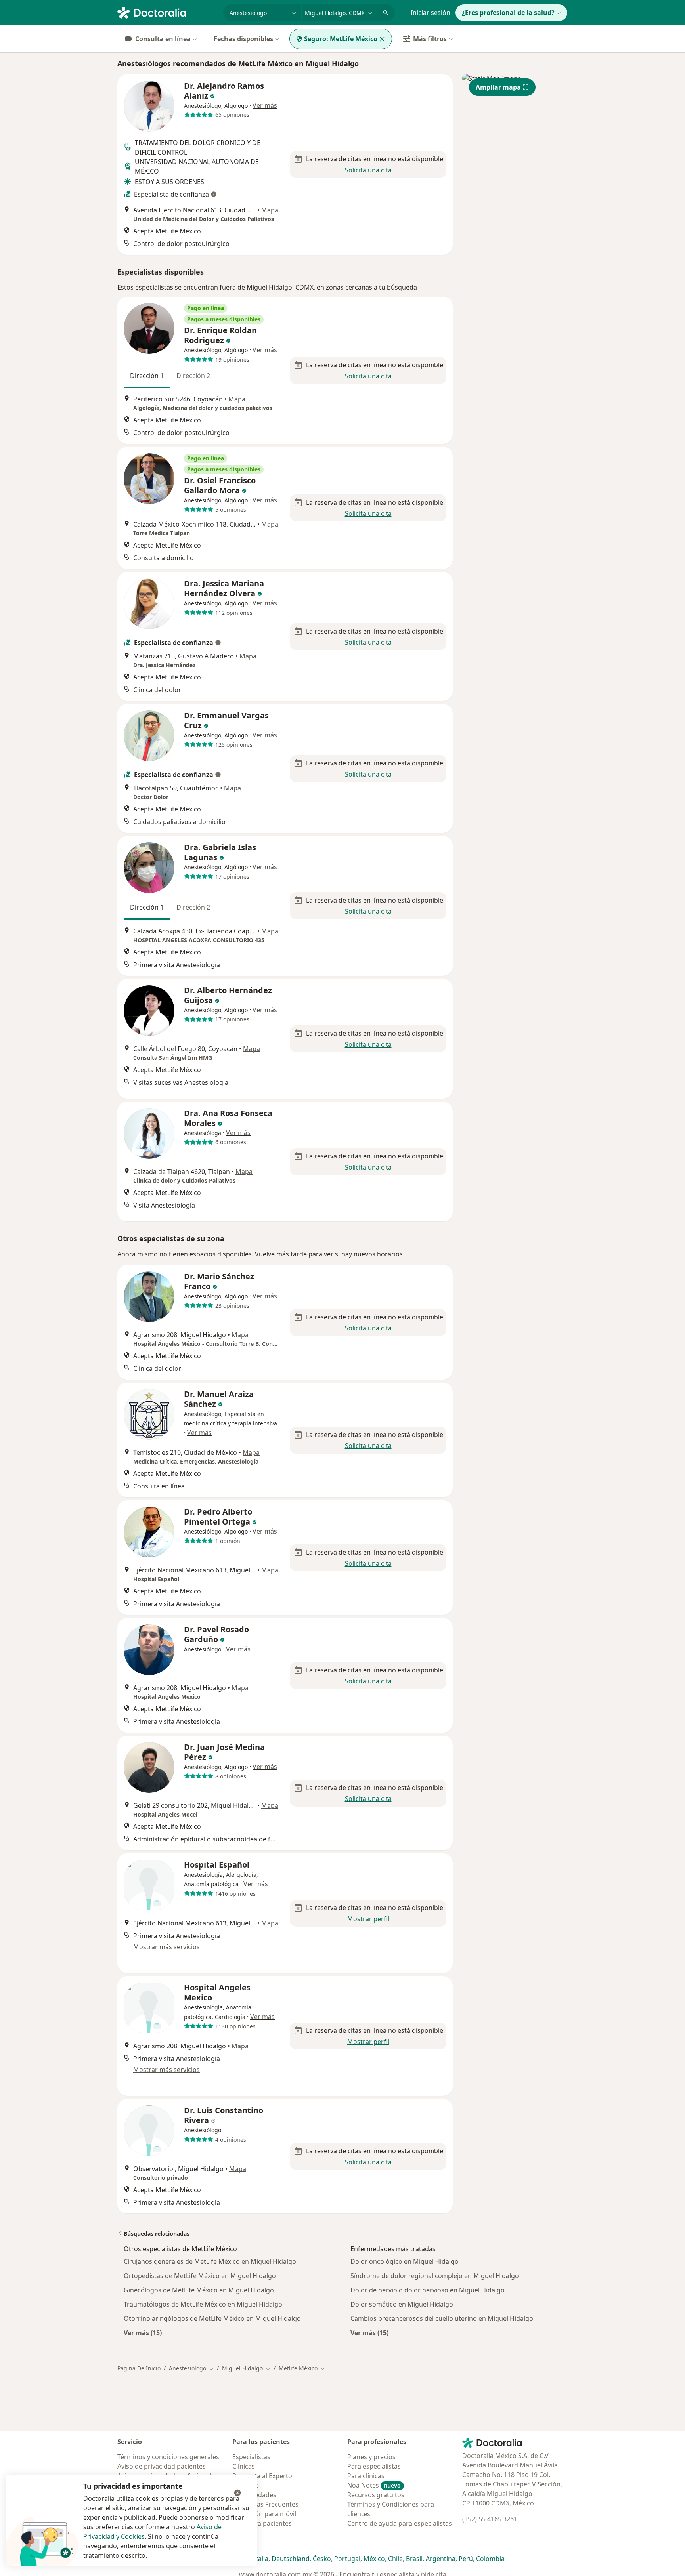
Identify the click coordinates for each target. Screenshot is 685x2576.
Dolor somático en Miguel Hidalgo (402, 2304)
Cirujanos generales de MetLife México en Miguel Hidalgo (210, 2261)
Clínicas (244, 2466)
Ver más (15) (143, 2333)
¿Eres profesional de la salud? (508, 13)
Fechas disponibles (243, 39)
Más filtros (430, 39)
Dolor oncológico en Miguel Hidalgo (405, 2261)
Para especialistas (374, 2466)
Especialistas (251, 2457)
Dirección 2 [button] (193, 376)
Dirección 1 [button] (147, 376)
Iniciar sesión (431, 13)
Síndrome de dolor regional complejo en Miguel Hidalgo (435, 2276)
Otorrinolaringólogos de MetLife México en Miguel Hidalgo (212, 2318)
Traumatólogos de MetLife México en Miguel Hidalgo (203, 2304)
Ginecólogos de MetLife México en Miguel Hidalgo (199, 2290)
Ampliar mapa (498, 87)
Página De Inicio (139, 2368)
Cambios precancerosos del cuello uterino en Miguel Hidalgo (442, 2318)
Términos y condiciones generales (168, 2457)
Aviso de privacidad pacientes (162, 2466)
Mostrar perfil (368, 1919)
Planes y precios (371, 2457)
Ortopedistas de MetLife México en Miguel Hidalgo (200, 2276)
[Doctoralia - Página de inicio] (167, 12)
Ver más (265, 105)
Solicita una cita (368, 170)
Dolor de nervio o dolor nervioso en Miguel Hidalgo (428, 2290)
